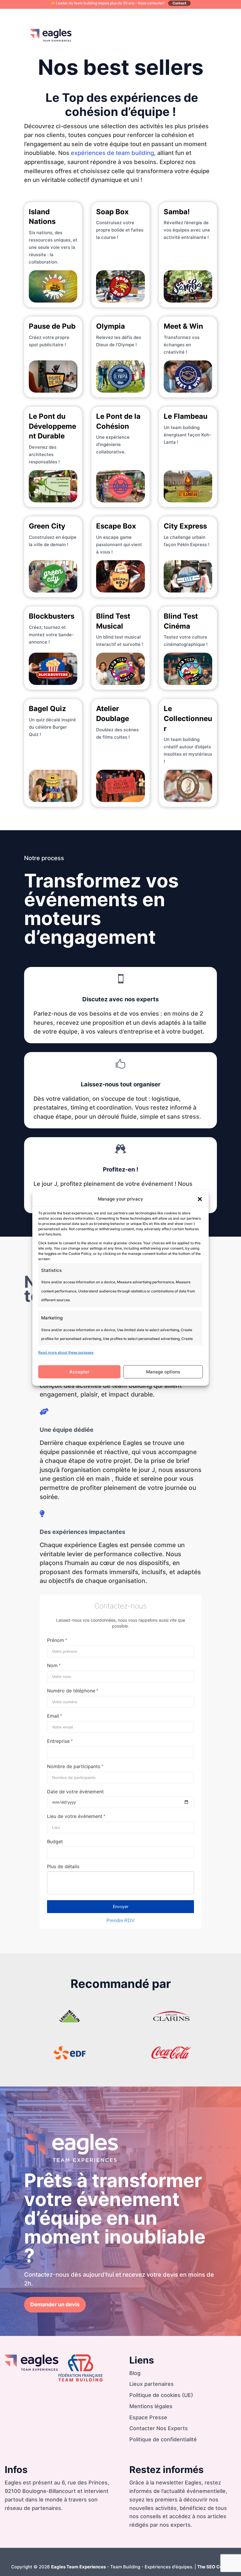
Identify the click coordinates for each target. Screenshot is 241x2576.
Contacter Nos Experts (159, 2428)
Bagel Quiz (47, 709)
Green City (47, 526)
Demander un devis (55, 2304)
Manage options (163, 1372)
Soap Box (112, 212)
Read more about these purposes (66, 1352)
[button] (200, 1199)
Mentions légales (151, 2406)
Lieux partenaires (152, 2384)
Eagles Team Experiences (78, 2567)
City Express (185, 526)
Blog (135, 2373)
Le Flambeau (186, 416)
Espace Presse (148, 2417)
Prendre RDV (120, 1921)
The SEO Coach (214, 2567)
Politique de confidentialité (163, 2439)
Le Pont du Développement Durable (52, 426)
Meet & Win (183, 326)
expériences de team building (112, 153)
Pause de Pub (52, 326)
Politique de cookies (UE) (161, 2395)
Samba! (177, 212)
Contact (179, 3)
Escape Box (116, 526)
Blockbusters (52, 616)
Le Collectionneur (188, 718)
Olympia (111, 326)
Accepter (79, 1372)
